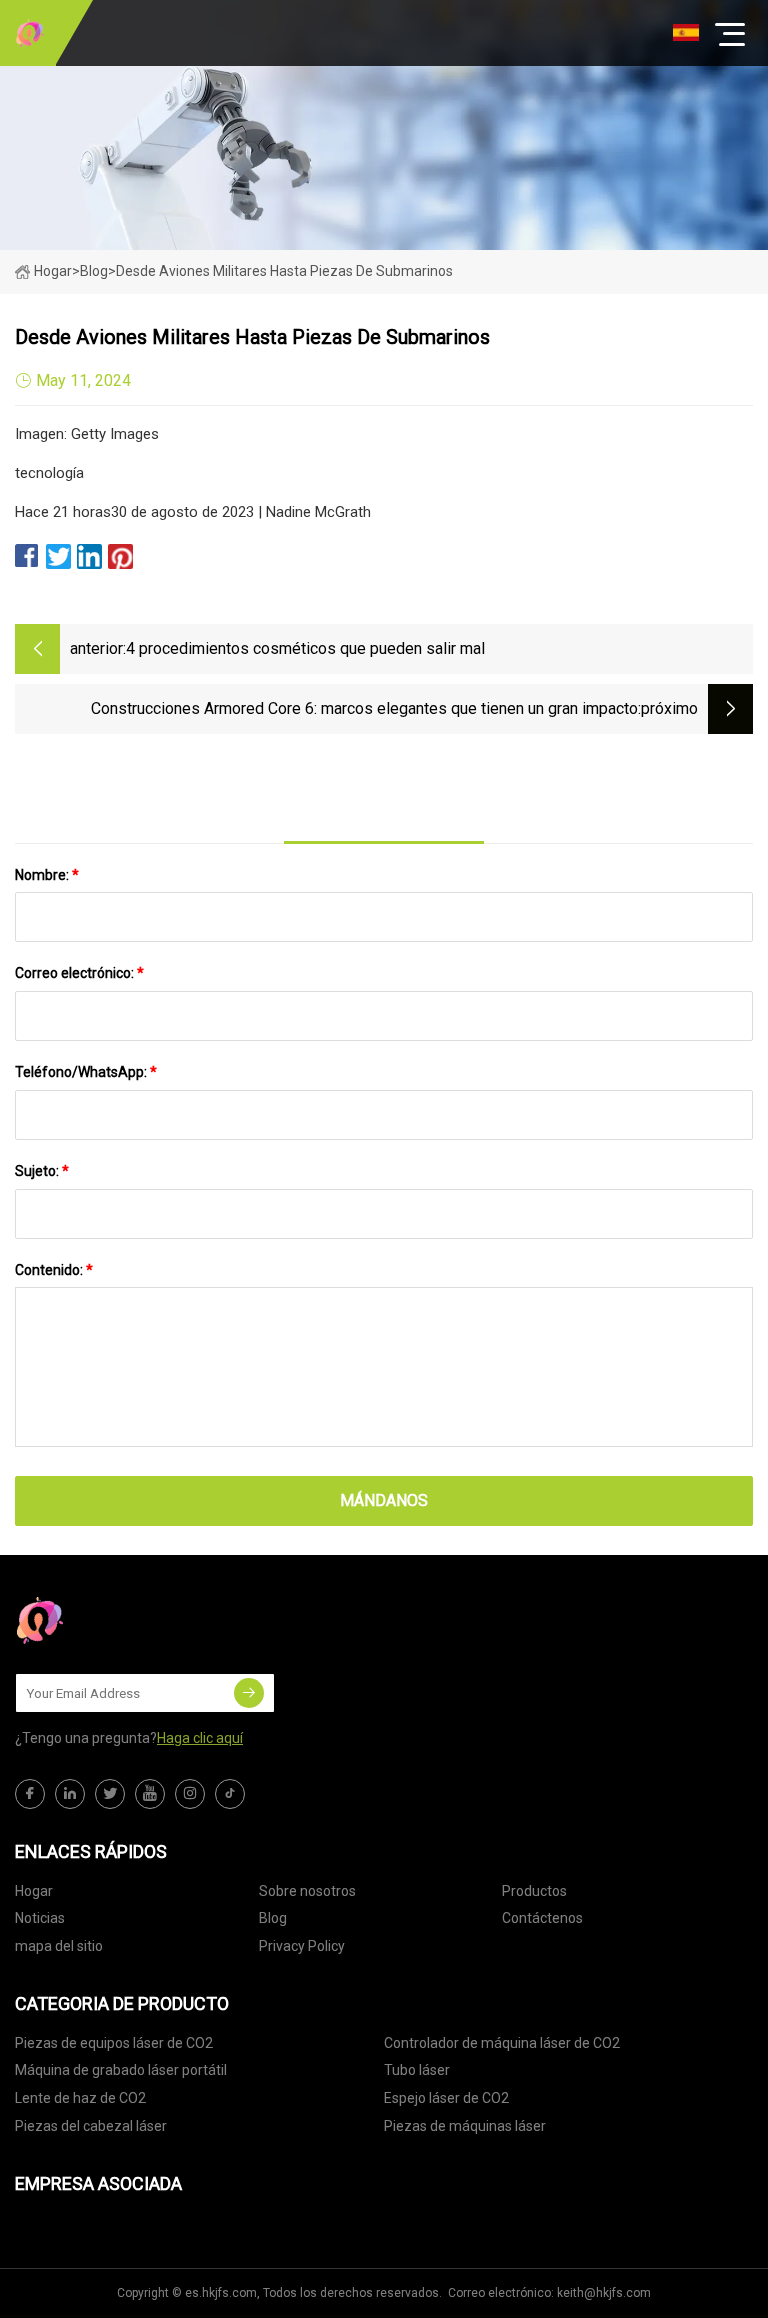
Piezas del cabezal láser (91, 2126)
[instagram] (190, 1794)
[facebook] (30, 1794)
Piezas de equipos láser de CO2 (114, 2043)
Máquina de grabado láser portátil (121, 2070)
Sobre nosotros (307, 1891)
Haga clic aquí (200, 1738)
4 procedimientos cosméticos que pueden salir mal (305, 648)
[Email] (249, 1693)
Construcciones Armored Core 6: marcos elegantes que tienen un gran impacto (364, 708)
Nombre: (47, 875)
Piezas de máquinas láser (465, 2126)
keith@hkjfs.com (604, 2293)
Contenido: (54, 1270)
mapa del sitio (59, 1946)
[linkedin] (70, 1794)
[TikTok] (230, 1794)
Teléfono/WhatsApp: (86, 1072)
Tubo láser (417, 2070)
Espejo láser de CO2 (446, 2098)
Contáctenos (542, 1918)
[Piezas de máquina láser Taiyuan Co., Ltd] (30, 33)
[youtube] (150, 1794)
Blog (273, 1918)
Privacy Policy (302, 1946)
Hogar (53, 271)
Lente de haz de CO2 (80, 2098)
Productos (534, 1891)
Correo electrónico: (79, 973)
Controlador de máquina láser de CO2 (502, 2043)
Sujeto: (42, 1171)
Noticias (40, 1918)
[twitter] (110, 1794)
